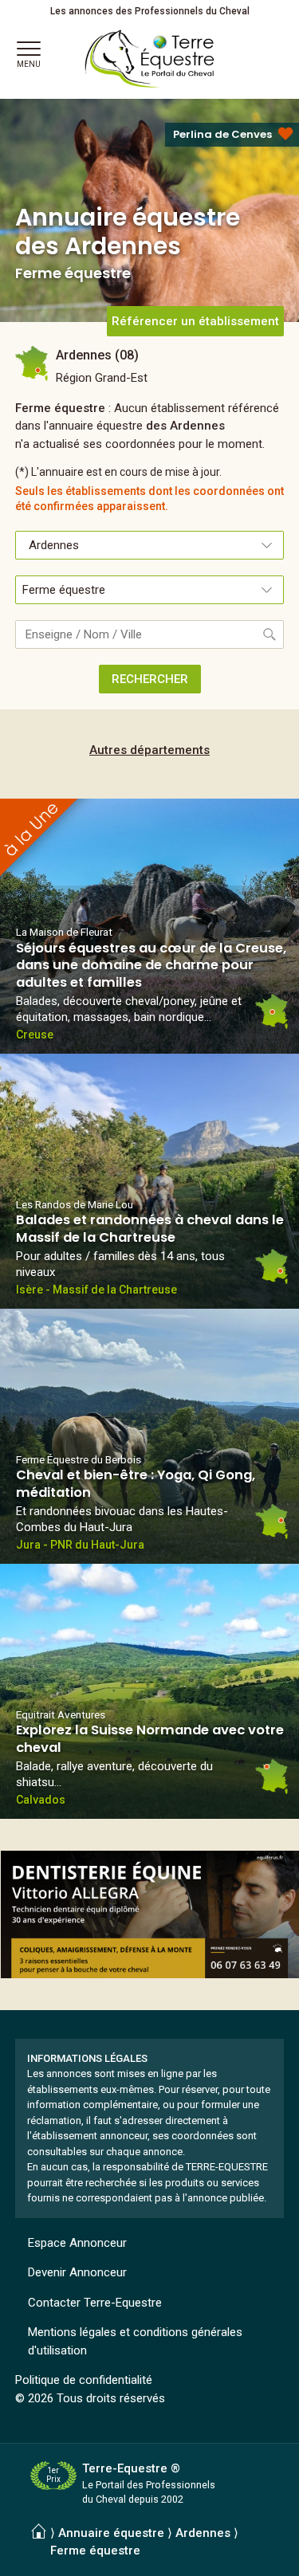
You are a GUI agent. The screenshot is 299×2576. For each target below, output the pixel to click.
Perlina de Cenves (222, 134)
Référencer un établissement (195, 321)
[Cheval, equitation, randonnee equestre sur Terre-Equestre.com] (150, 59)
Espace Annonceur (77, 2243)
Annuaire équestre (111, 2533)
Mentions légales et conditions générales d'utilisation (135, 2341)
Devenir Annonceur (77, 2272)
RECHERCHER (150, 679)
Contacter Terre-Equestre (95, 2303)
